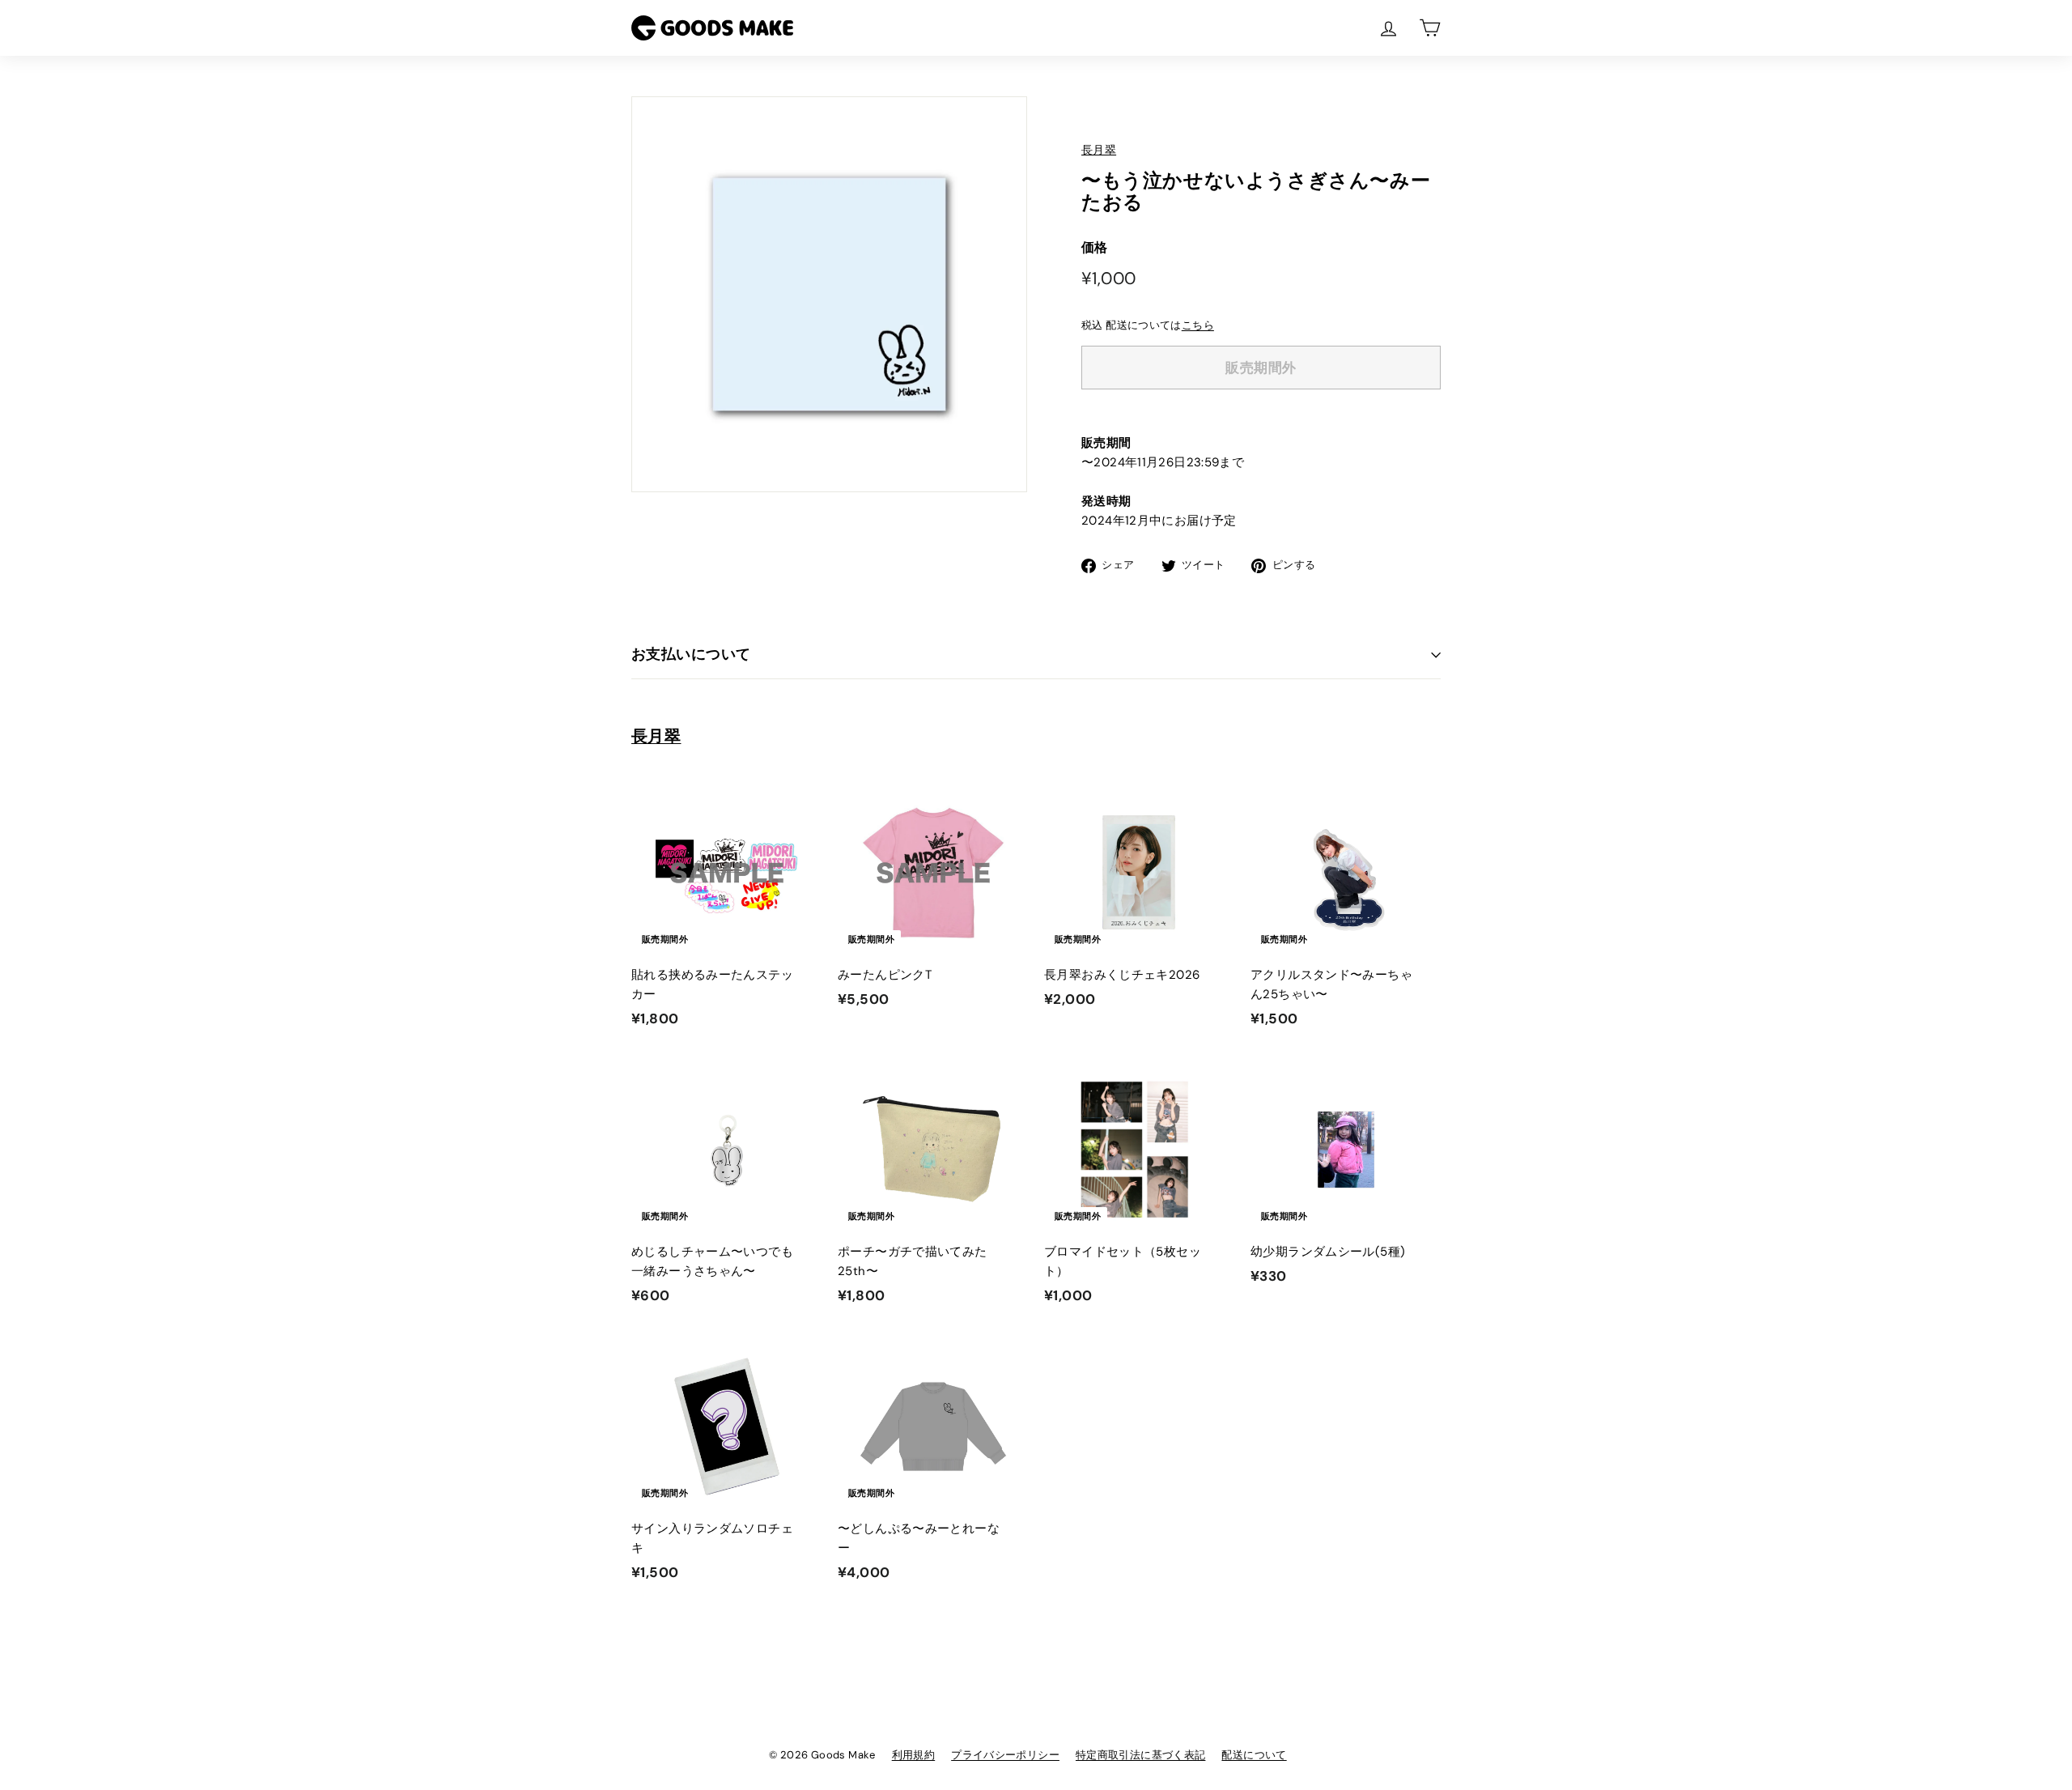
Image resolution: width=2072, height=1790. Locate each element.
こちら (1198, 325)
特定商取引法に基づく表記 (1141, 1755)
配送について (1254, 1755)
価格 (1095, 247)
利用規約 (914, 1755)
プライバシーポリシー (1005, 1755)
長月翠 (1099, 150)
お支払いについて (691, 654)
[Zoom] (829, 294)
